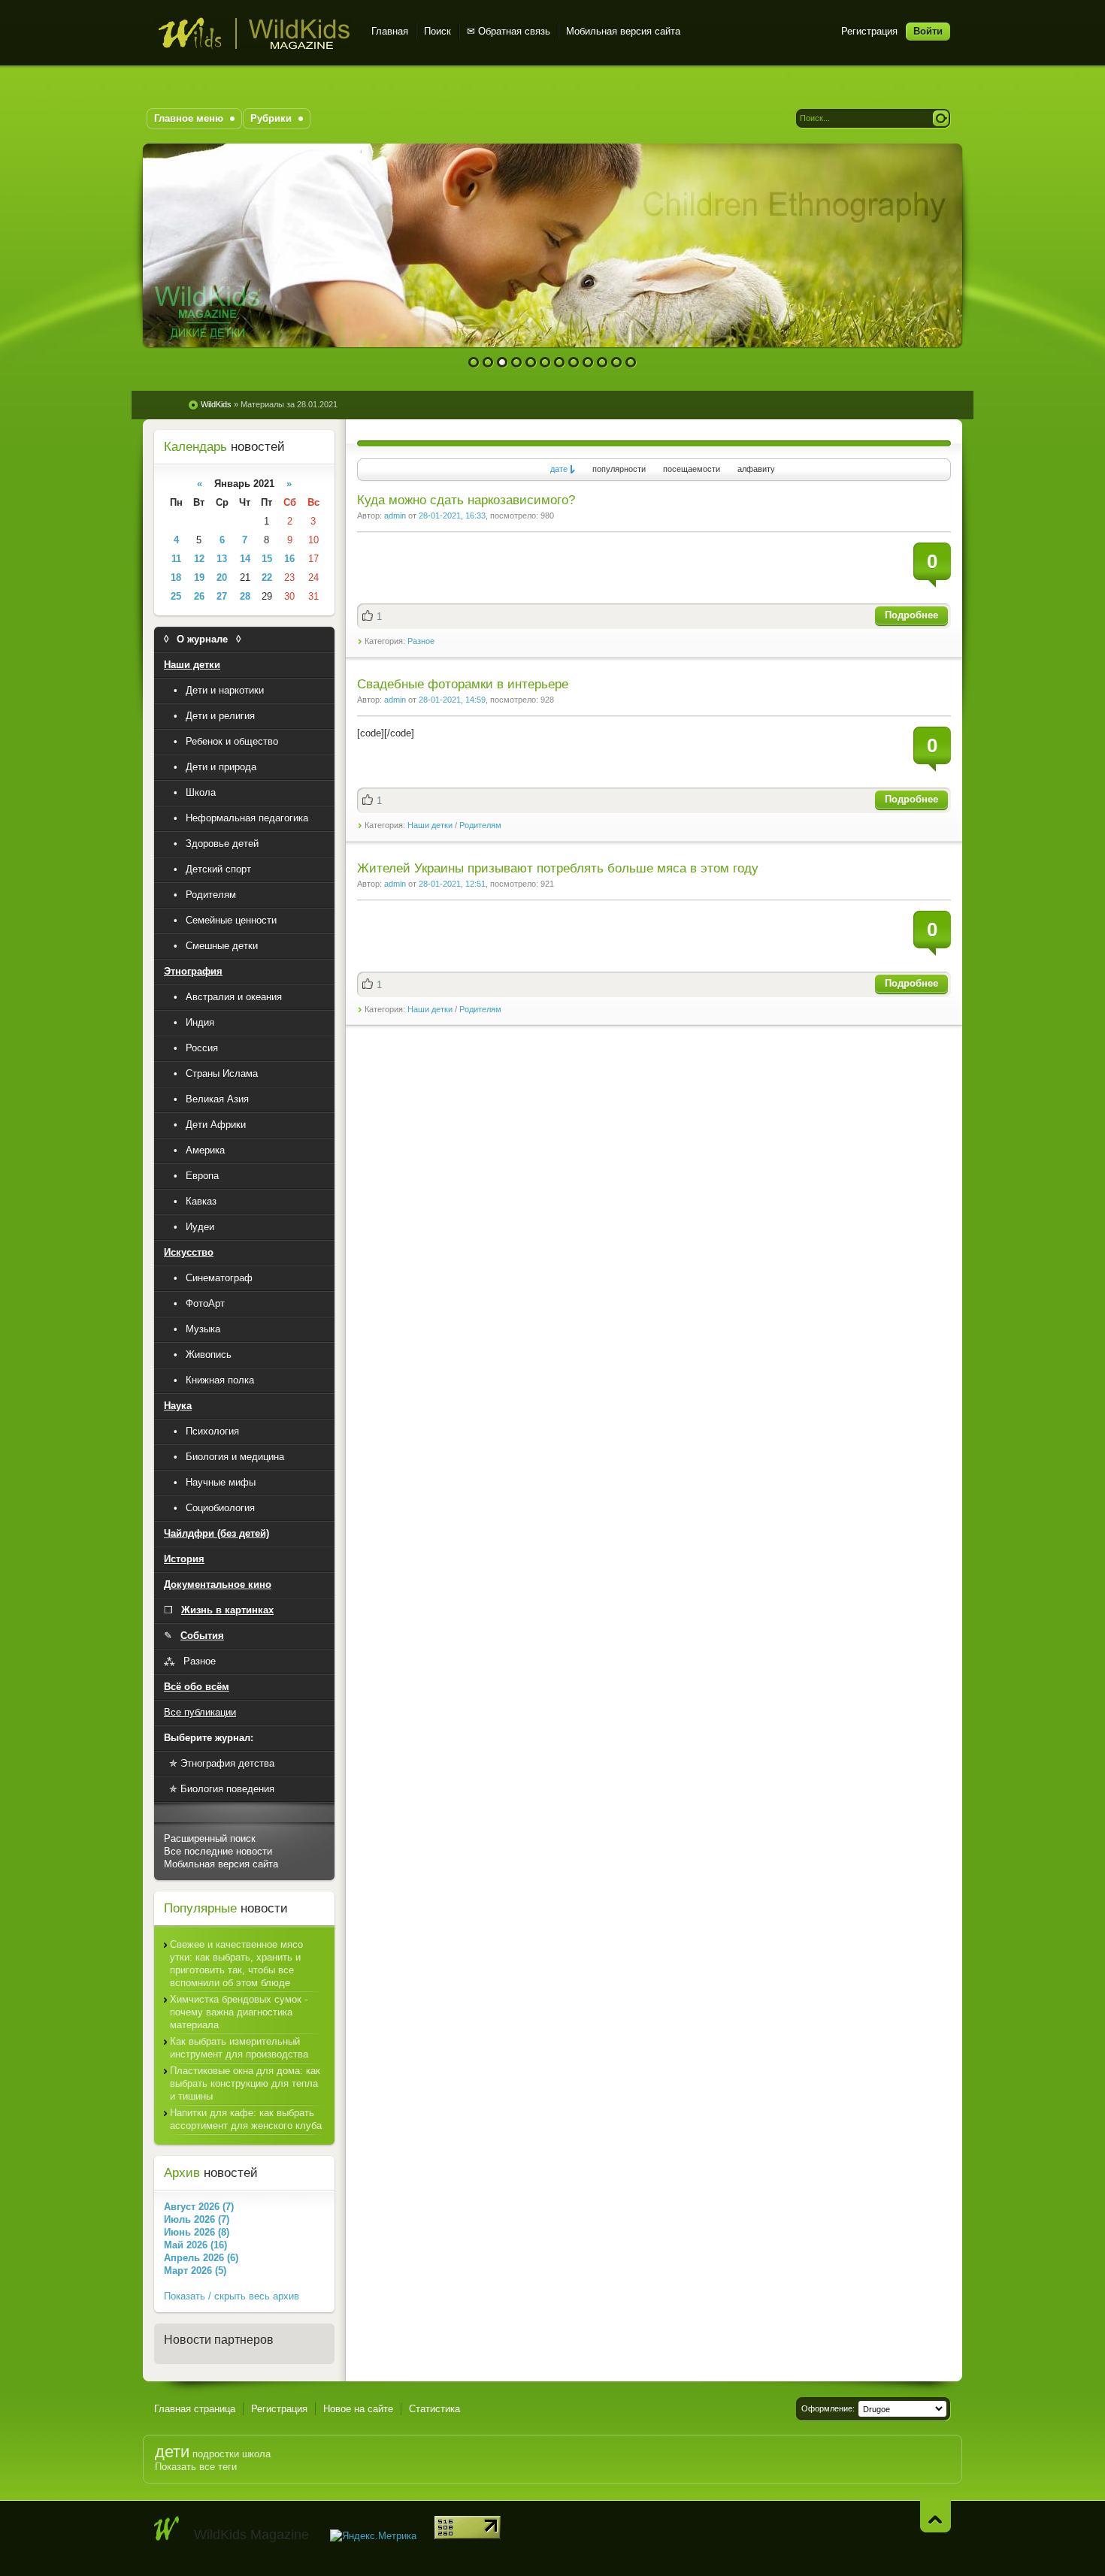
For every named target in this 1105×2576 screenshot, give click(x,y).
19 (199, 577)
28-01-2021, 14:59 (452, 700)
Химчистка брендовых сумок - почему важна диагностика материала (239, 2012)
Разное (421, 641)
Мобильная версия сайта (623, 31)
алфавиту (756, 469)
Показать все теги (196, 2467)
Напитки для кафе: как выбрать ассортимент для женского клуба (246, 2119)
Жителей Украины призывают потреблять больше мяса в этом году (558, 868)
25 (176, 596)
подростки (216, 2454)
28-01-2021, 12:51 (452, 884)
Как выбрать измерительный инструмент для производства (239, 2048)
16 (289, 559)
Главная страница (195, 2409)
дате (559, 469)
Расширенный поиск (210, 1838)
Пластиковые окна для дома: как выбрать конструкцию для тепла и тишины (245, 2083)
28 (245, 596)
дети (172, 2452)
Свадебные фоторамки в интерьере (463, 684)
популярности (619, 469)
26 (199, 596)
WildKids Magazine (254, 33)
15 (267, 559)
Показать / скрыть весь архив (232, 2296)
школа (256, 2454)
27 (222, 596)
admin (395, 516)
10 (602, 363)
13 (222, 559)
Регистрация (869, 31)
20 (222, 577)
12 (631, 363)
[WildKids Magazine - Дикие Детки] (167, 2529)
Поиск (437, 31)
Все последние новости (218, 1851)
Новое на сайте (358, 2409)
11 (617, 363)
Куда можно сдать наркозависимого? (466, 500)
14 (245, 559)
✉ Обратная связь (509, 31)
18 (176, 577)
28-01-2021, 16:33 (452, 516)
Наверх (935, 2516)
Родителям (480, 825)
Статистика (434, 2409)
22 (267, 577)
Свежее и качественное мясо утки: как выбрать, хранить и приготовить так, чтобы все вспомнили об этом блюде (236, 1964)
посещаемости (692, 469)
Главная (390, 31)
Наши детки (430, 825)
